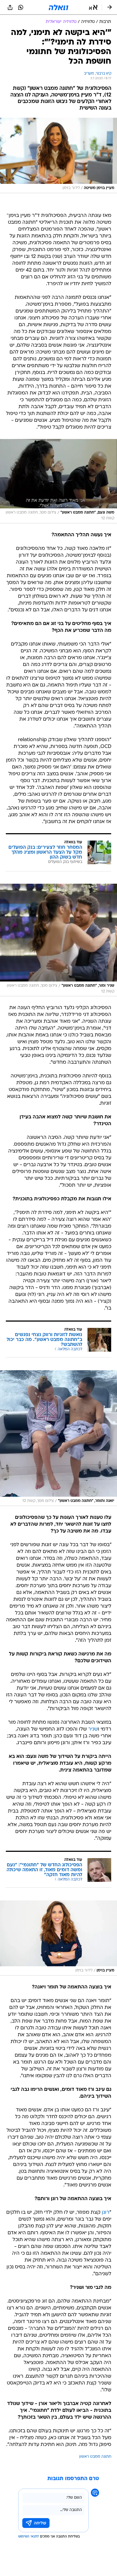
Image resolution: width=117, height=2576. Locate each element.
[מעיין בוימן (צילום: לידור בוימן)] (59, 1938)
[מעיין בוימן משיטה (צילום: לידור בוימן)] (59, 155)
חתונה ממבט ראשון (95, 2457)
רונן (106, 2213)
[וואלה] (59, 7)
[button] (93, 7)
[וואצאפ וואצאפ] (21, 7)
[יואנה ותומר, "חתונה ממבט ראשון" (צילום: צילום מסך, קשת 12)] (59, 1438)
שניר (93, 1729)
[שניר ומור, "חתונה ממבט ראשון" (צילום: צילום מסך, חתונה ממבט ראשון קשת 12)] (59, 940)
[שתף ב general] (10, 7)
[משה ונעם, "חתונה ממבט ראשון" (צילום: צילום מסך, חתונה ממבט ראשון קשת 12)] (59, 481)
